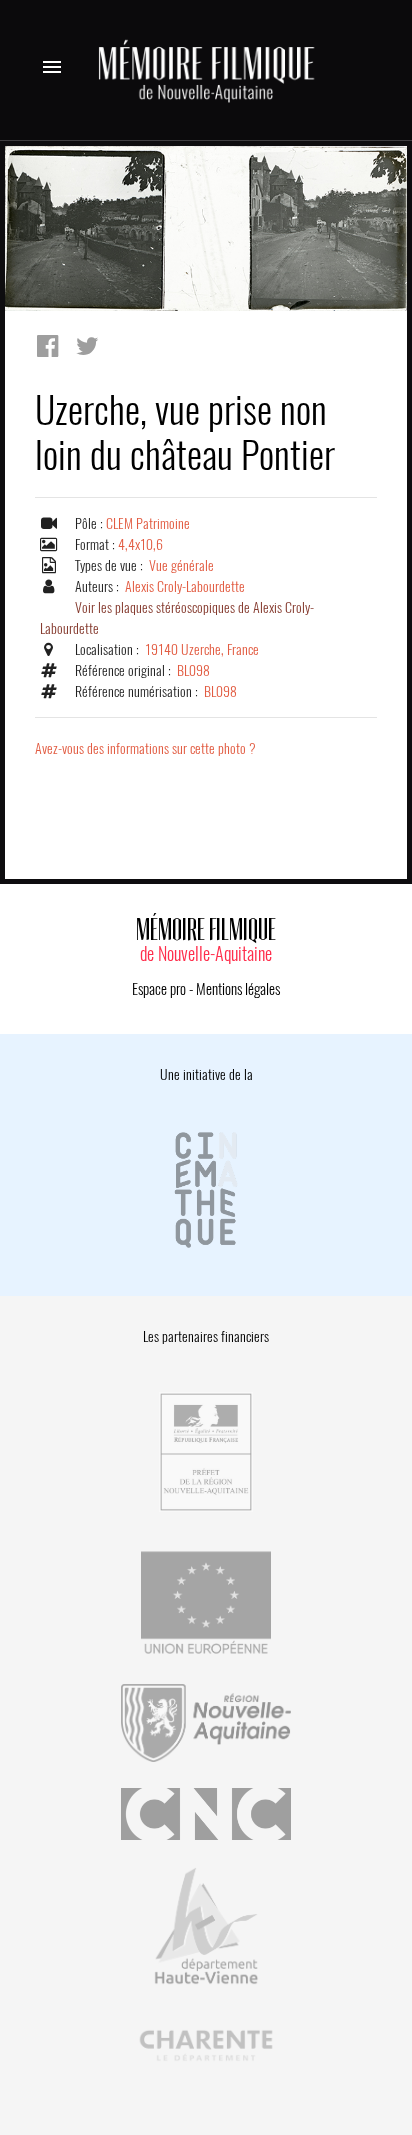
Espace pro (159, 989)
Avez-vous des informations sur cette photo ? (145, 748)
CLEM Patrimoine (148, 523)
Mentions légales (238, 989)
